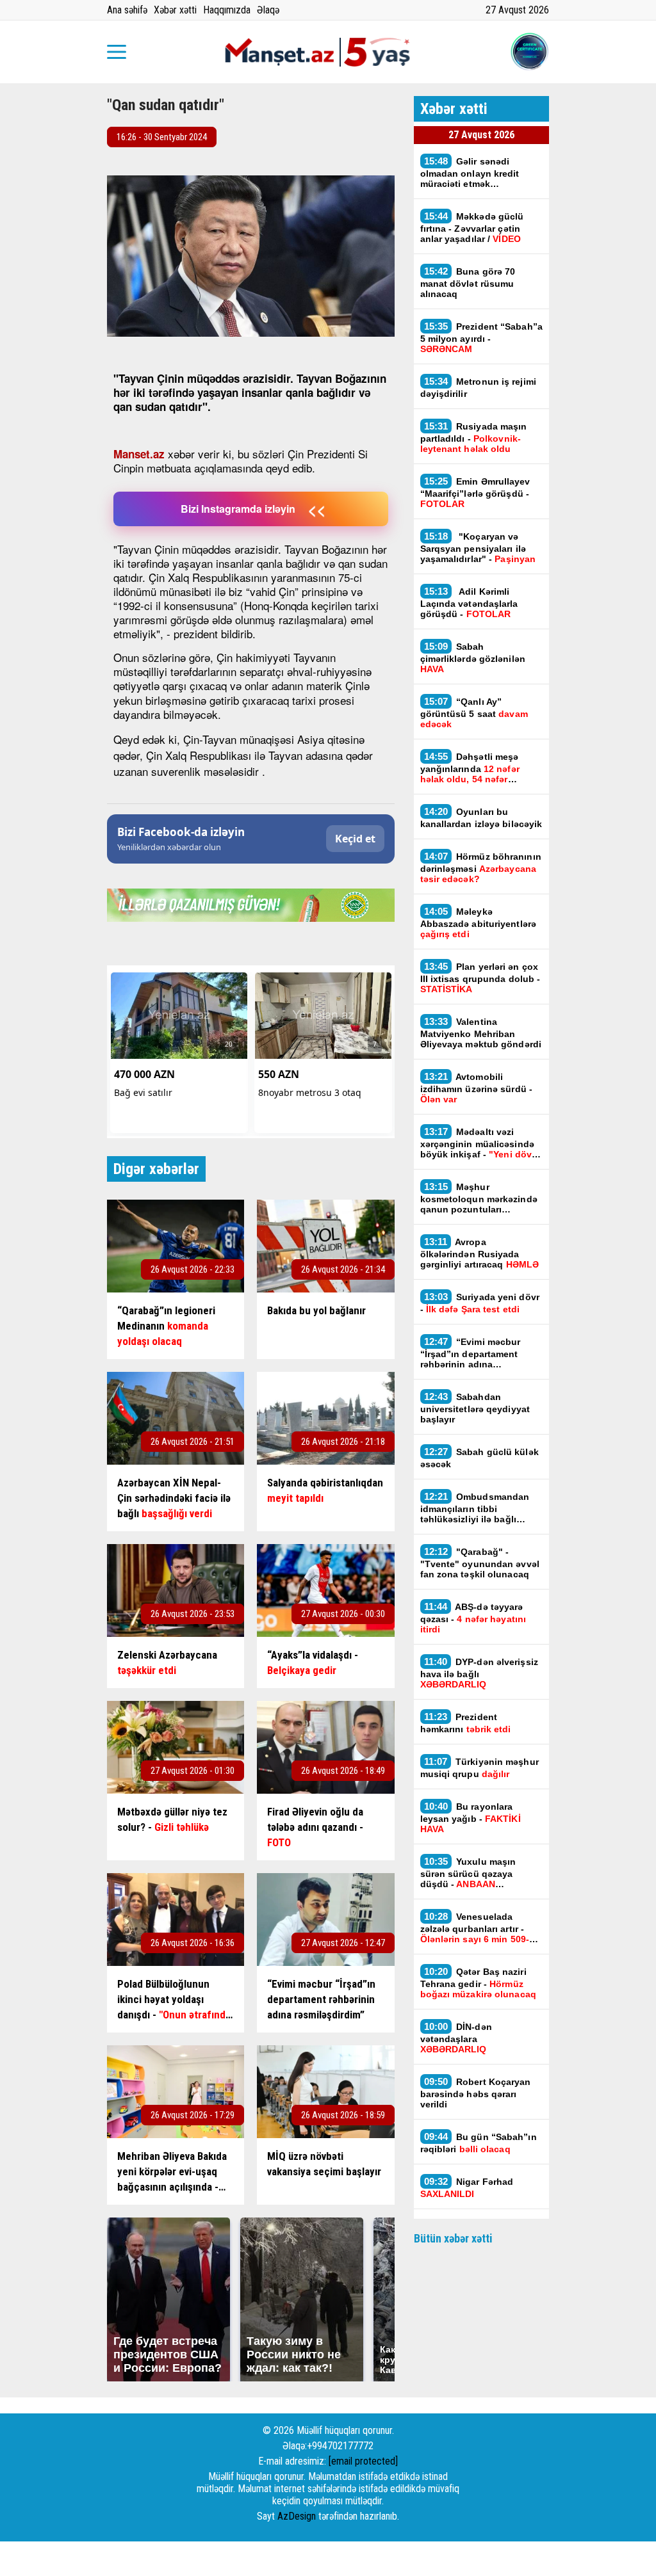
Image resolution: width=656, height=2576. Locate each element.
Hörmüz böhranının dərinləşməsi (481, 867)
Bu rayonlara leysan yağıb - (471, 1817)
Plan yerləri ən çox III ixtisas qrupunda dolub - (480, 978)
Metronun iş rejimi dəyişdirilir (478, 387)
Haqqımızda (227, 10)
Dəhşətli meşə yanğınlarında (470, 768)
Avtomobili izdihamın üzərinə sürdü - (477, 1088)
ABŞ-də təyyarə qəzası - (473, 1618)
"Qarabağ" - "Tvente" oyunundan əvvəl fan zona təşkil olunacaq (480, 1563)
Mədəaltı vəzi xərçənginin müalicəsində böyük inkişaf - (478, 1143)
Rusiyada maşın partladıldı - (474, 437)
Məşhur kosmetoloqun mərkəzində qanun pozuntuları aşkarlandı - (479, 1198)
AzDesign (297, 2516)
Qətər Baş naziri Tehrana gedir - (478, 1983)
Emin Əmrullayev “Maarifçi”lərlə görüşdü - (475, 492)
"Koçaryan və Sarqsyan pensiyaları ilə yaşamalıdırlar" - (480, 547)
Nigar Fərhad (467, 2187)
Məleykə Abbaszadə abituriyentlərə (479, 922)
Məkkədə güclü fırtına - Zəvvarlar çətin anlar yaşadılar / (472, 227)
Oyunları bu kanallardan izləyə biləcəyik (481, 817)
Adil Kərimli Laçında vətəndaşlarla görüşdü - (469, 602)
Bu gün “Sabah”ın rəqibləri (479, 2143)
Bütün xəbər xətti (453, 2238)
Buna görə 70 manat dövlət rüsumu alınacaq (468, 282)
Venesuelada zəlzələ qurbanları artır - (478, 1928)
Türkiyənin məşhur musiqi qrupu (480, 1767)
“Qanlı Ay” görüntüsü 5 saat (474, 712)
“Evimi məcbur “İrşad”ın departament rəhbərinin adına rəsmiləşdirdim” (471, 1353)
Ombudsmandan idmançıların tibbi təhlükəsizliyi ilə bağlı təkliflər (475, 1508)
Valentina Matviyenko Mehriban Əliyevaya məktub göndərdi (481, 1033)
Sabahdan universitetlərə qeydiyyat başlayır (475, 1408)
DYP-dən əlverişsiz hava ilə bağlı (479, 1673)
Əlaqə (268, 10)
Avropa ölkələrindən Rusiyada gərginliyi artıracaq (480, 1253)
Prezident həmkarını (467, 1723)
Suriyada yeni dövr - (480, 1303)
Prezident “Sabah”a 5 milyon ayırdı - (481, 337)
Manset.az (139, 454)
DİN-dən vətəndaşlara (456, 2038)
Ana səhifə (127, 10)
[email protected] (363, 2461)
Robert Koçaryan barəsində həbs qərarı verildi (476, 2093)
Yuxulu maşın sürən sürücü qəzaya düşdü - (468, 1872)
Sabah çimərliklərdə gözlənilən (473, 657)
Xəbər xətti (175, 10)
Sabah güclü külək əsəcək (480, 1458)
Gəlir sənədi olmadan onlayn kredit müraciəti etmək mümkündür (470, 172)
